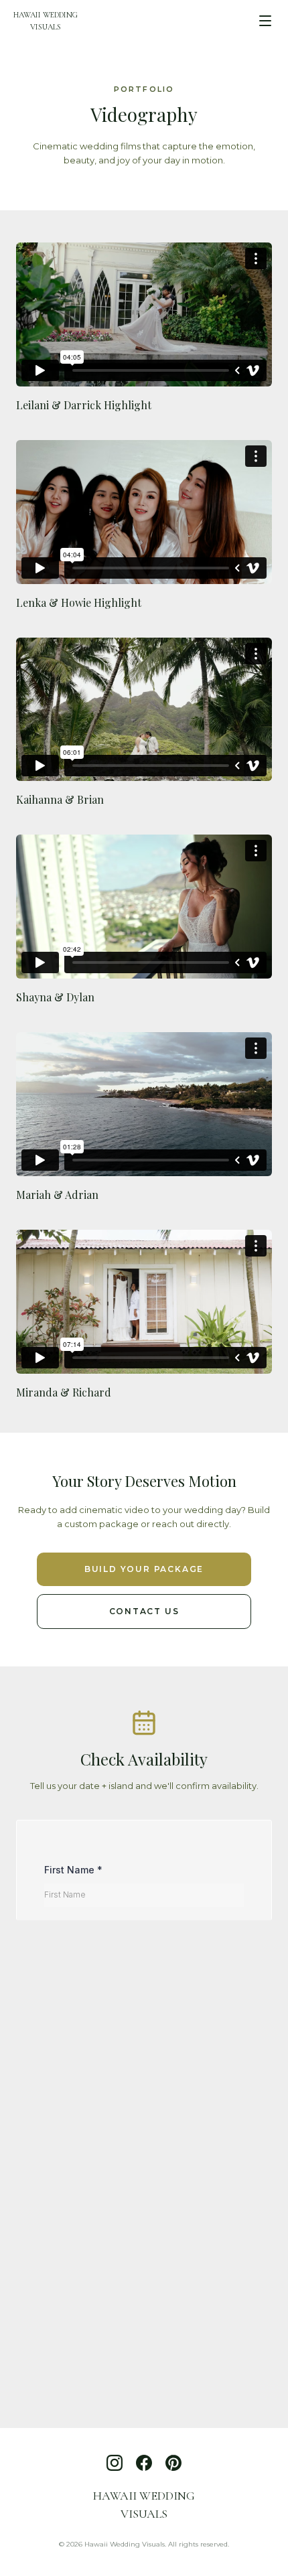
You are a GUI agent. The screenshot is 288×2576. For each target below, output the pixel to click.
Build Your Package (144, 1569)
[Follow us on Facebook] (144, 2463)
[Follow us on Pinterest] (173, 2463)
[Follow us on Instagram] (115, 2463)
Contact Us (144, 1611)
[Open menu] (265, 21)
